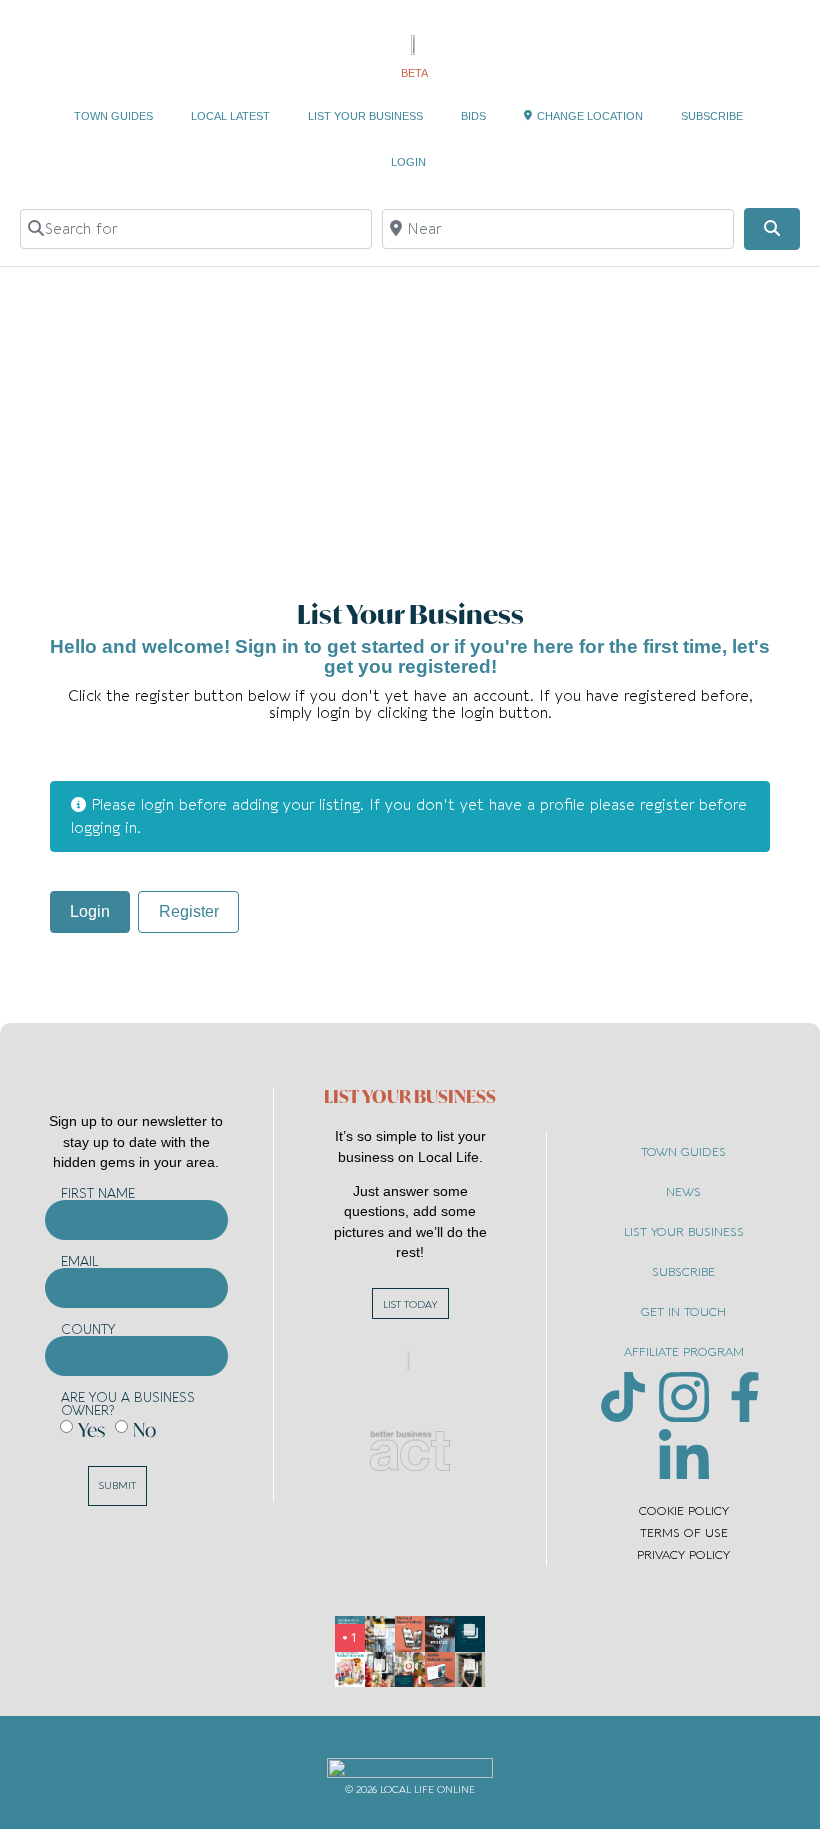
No (144, 1429)
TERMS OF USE (684, 1533)
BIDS (473, 116)
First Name (98, 1193)
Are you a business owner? (128, 1404)
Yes (91, 1429)
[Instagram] (684, 1397)
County (88, 1329)
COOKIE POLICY (684, 1511)
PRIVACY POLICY (683, 1555)
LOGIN (408, 162)
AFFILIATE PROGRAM (684, 1352)
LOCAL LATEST (230, 116)
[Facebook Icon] (745, 1397)
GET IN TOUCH (683, 1312)
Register (189, 911)
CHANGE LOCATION (590, 116)
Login (90, 911)
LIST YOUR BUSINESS (365, 116)
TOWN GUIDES (113, 116)
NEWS (683, 1192)
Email (80, 1261)
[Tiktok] (623, 1397)
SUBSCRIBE (712, 116)
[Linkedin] (684, 1454)
